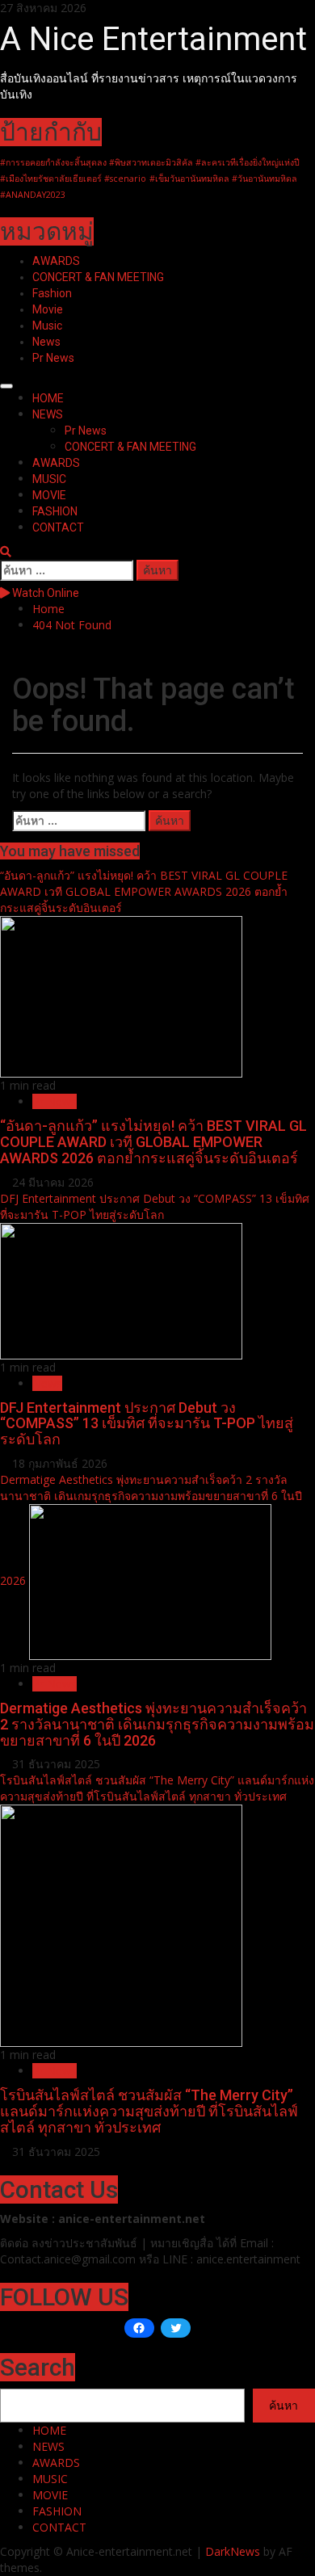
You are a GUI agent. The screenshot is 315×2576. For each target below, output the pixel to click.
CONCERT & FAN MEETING (98, 277)
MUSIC (49, 479)
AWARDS (56, 261)
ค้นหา (283, 2405)
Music (47, 326)
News (46, 342)
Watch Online (44, 593)
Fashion (52, 293)
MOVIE (49, 495)
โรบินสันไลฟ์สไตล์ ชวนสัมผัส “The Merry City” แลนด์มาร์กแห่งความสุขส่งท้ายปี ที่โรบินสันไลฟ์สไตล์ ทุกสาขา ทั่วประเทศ (157, 1788)
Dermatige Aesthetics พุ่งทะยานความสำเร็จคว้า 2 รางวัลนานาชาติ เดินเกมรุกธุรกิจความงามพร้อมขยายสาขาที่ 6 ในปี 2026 (157, 1724)
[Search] (6, 551)
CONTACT (58, 527)
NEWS (48, 414)
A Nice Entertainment (153, 39)
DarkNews (233, 2551)
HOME (48, 398)
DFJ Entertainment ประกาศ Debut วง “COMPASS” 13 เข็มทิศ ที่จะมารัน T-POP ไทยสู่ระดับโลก (155, 1206)
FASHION (55, 511)
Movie (48, 309)
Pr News (53, 358)
